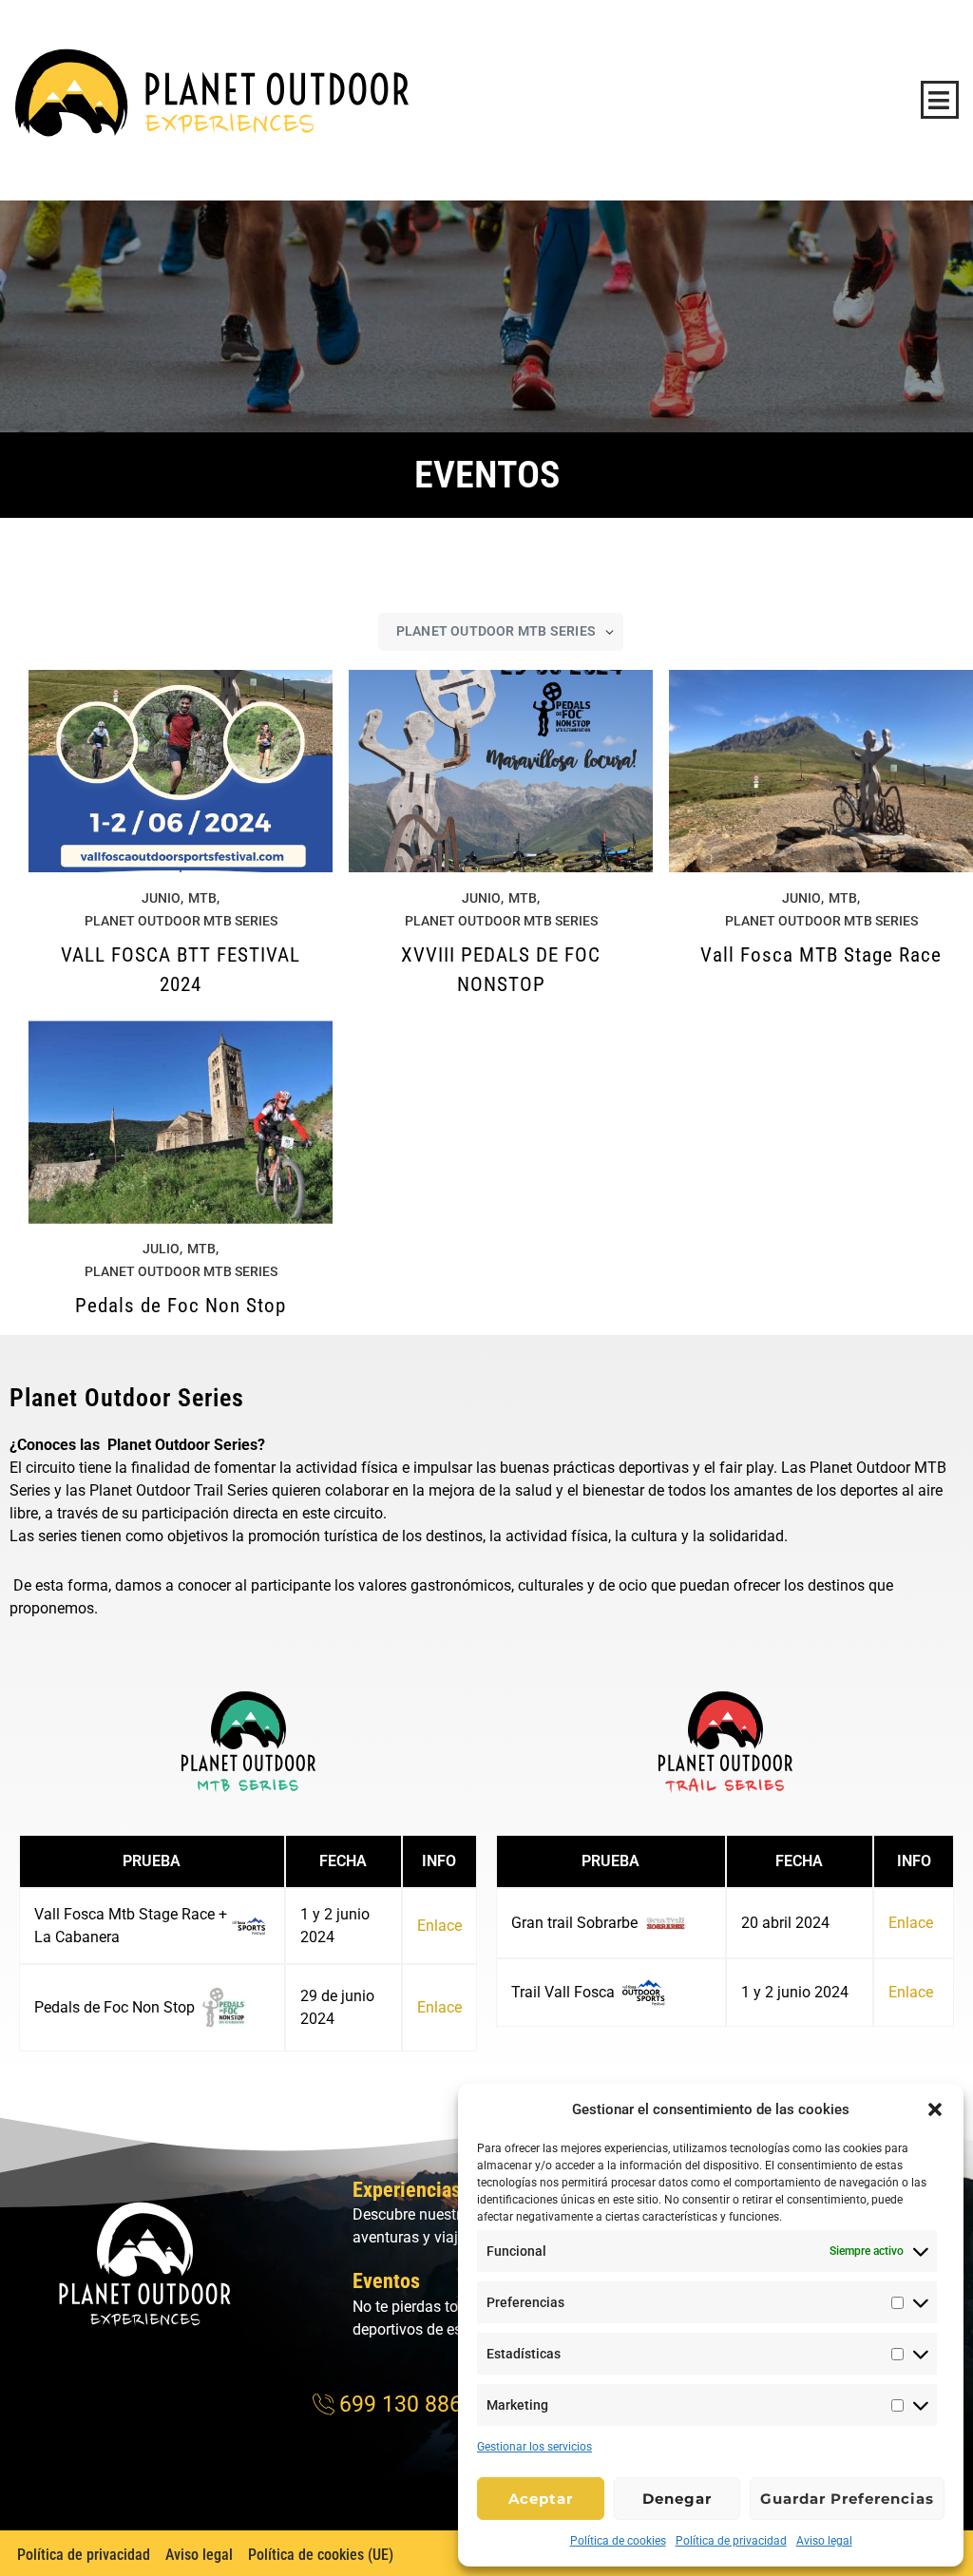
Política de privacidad (731, 2541)
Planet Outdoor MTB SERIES (181, 921)
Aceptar (541, 2499)
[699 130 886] (390, 2405)
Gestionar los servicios (534, 2447)
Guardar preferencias (847, 2499)
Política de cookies (618, 2541)
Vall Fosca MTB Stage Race (821, 955)
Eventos (386, 2281)
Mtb (202, 898)
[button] (935, 2109)
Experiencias (407, 2190)
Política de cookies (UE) (321, 2555)
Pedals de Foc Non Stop (181, 1306)
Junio (161, 898)
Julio (161, 1249)
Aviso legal (824, 2541)
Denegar (677, 2499)
